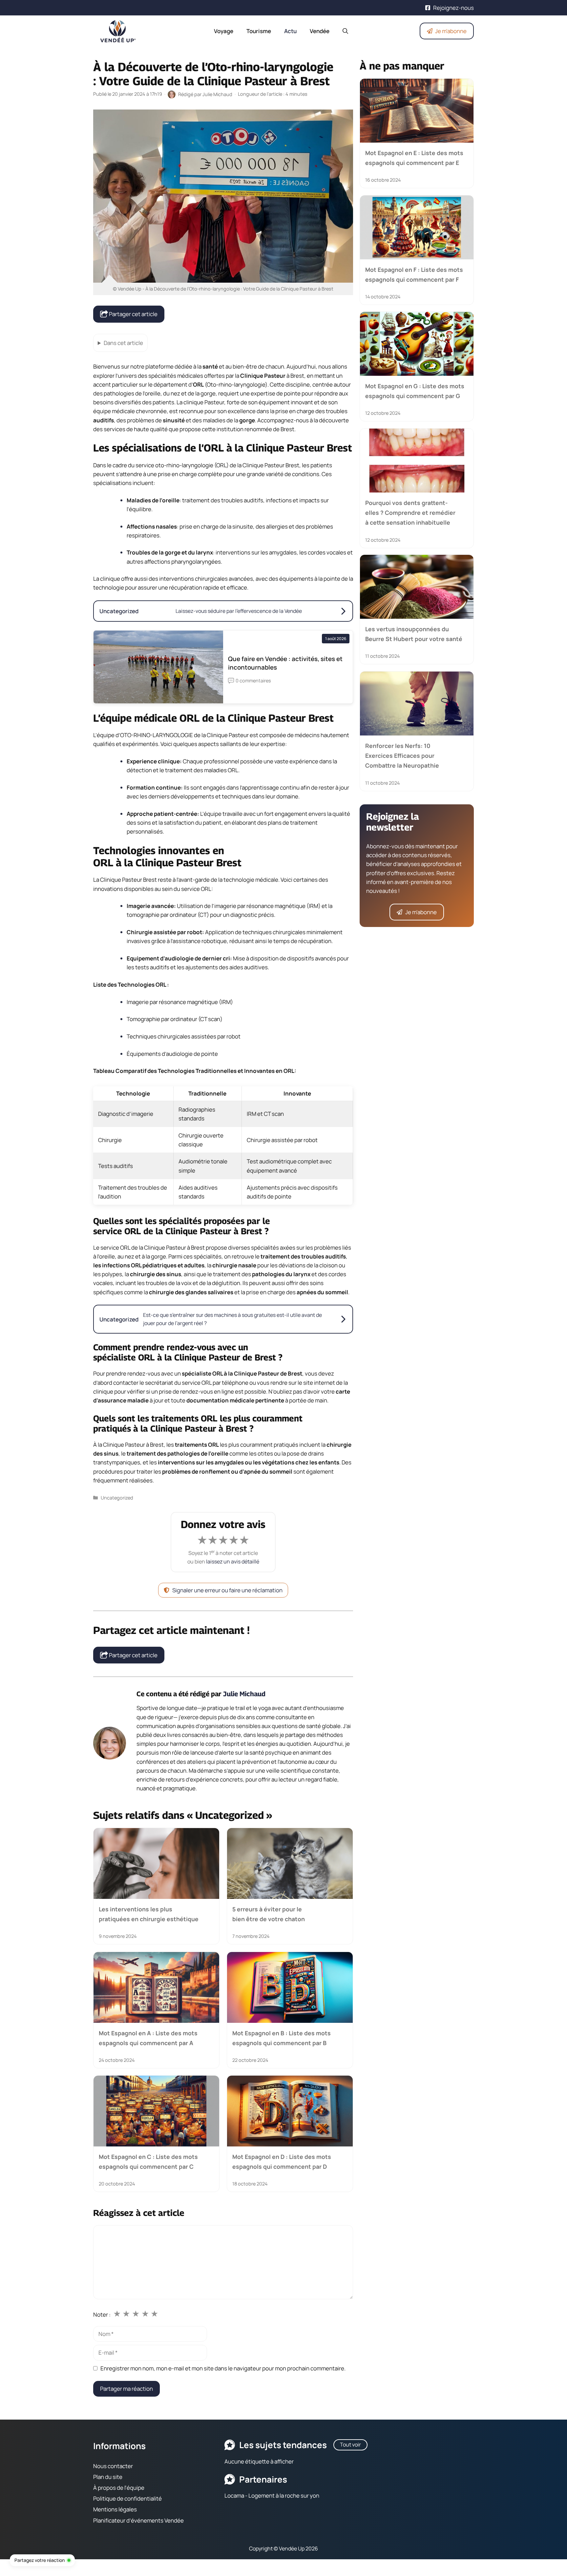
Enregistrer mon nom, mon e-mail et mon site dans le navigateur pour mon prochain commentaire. (223, 2368)
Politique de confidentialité (127, 2498)
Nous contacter (113, 2466)
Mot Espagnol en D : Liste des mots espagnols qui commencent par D (282, 2162)
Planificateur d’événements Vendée (138, 2520)
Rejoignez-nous (453, 8)
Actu (290, 31)
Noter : (102, 2314)
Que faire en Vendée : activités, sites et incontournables (285, 663)
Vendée (320, 31)
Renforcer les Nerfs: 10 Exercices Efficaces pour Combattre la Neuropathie (402, 756)
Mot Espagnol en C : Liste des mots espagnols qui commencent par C (148, 2162)
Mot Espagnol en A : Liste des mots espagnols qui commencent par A (148, 2038)
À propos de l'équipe (119, 2488)
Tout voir (350, 2445)
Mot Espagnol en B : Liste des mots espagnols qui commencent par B (282, 2038)
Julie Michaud (244, 1694)
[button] (345, 31)
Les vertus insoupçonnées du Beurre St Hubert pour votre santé (414, 634)
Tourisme (259, 31)
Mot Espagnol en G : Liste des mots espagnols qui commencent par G (415, 391)
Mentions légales (115, 2509)
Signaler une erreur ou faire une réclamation (227, 1590)
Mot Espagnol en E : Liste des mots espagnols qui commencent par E (414, 158)
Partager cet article (133, 314)
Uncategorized (117, 1498)
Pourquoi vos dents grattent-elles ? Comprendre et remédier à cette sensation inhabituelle (410, 512)
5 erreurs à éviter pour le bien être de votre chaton (269, 1914)
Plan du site (108, 2477)
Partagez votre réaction (40, 2560)
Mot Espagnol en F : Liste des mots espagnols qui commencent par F (414, 274)
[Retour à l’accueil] (118, 30)
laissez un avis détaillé (233, 1561)
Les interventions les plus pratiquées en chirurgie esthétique (149, 1914)
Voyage (224, 31)
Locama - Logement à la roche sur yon (272, 2495)
